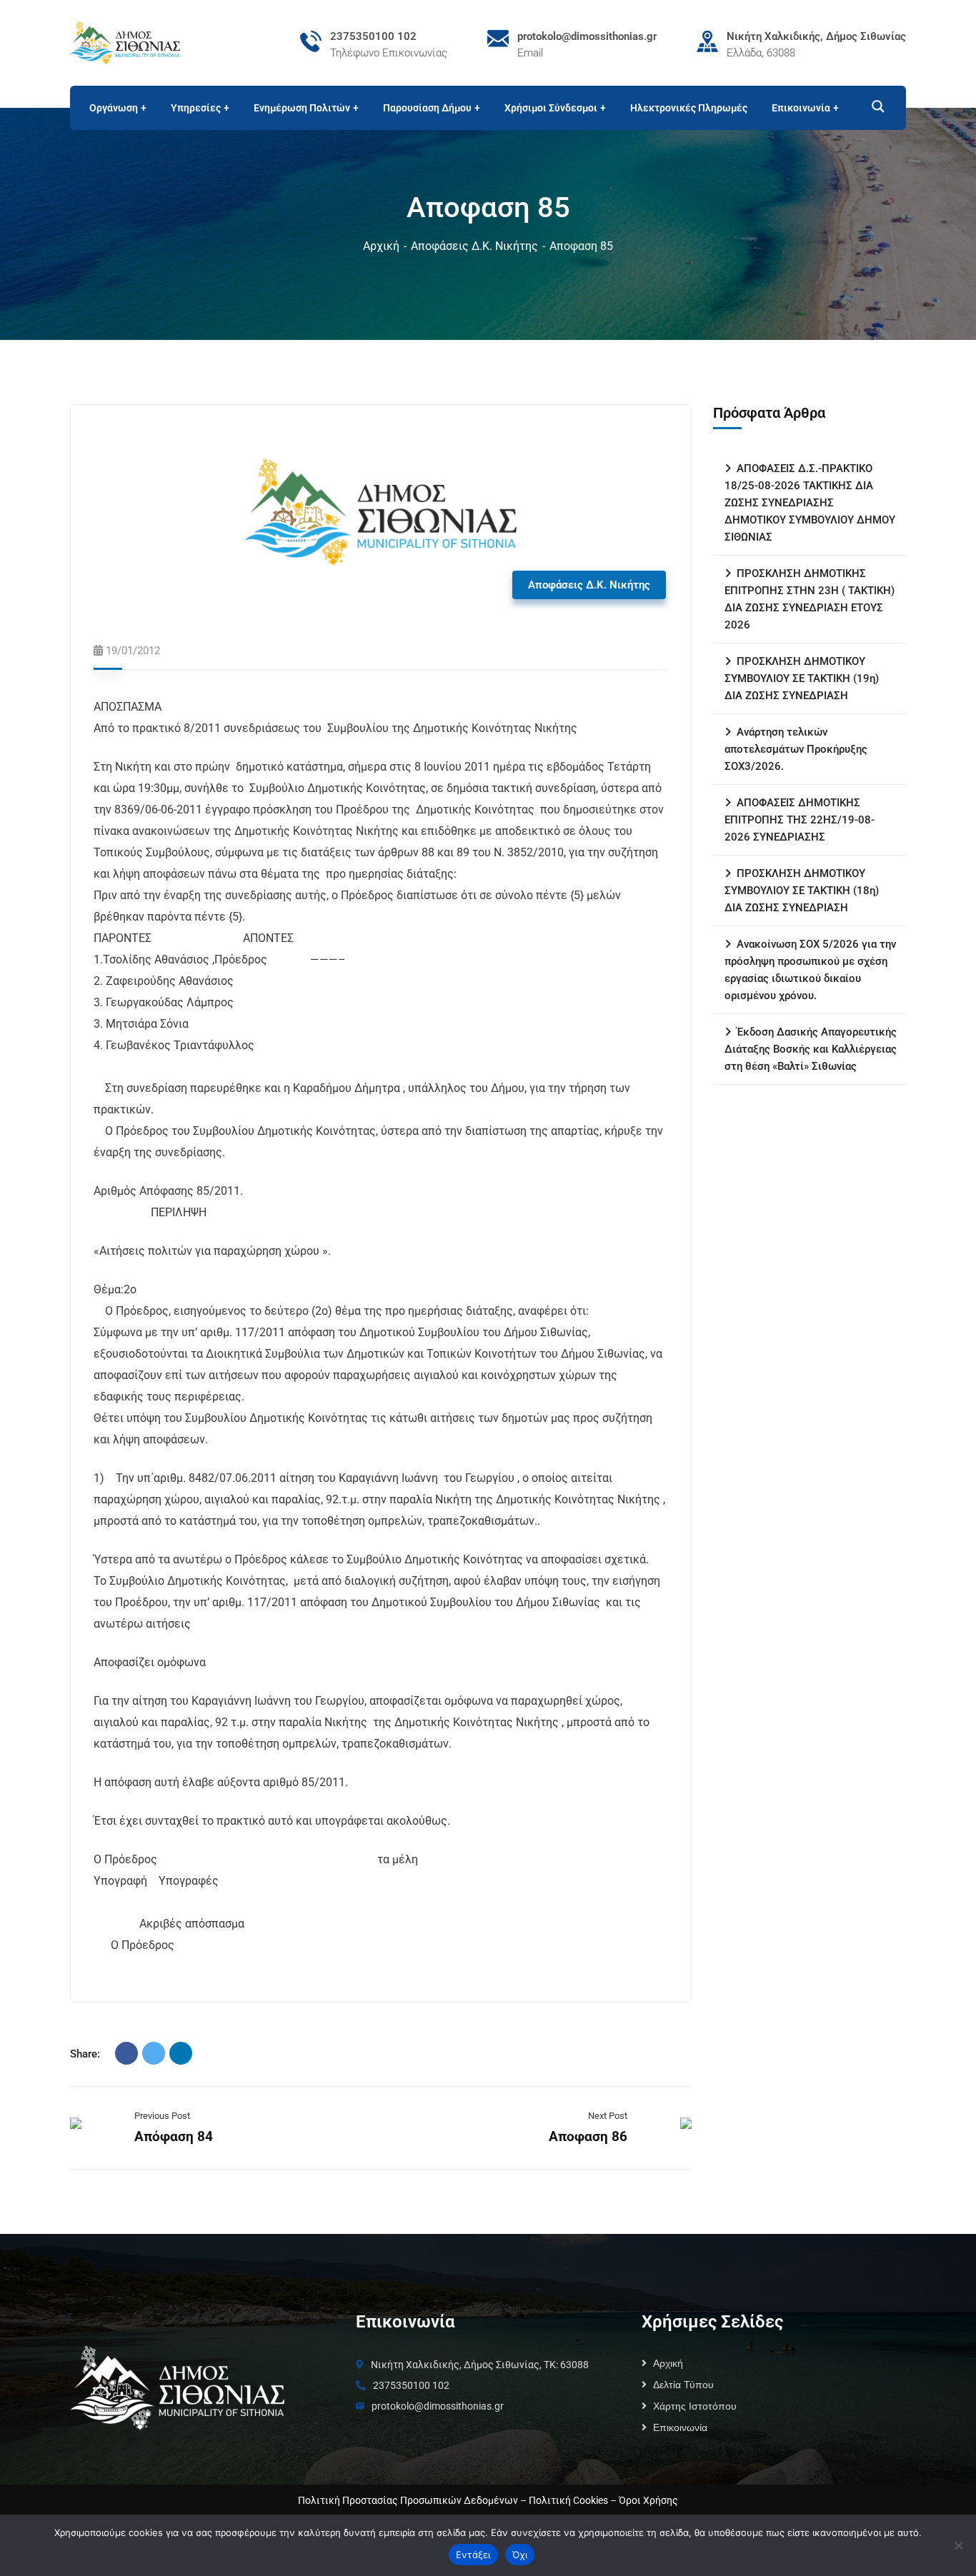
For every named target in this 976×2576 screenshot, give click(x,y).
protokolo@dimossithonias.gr (587, 36)
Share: (85, 2054)
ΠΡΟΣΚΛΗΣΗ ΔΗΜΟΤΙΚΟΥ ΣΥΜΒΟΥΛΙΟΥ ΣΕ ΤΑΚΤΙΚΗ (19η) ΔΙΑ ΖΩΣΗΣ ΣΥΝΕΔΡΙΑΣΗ (802, 678)
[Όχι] (958, 2545)
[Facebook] (126, 2053)
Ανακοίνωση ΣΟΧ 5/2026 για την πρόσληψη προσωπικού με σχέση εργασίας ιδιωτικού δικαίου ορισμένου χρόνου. (810, 970)
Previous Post (162, 2116)
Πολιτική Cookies (568, 2500)
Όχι (520, 2555)
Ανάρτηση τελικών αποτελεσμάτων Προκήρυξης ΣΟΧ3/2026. (796, 749)
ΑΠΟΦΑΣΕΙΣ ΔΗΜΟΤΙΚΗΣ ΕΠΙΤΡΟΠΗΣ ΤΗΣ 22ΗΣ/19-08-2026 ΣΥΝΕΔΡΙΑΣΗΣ (800, 820)
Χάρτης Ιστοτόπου (695, 2406)
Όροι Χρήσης (648, 2500)
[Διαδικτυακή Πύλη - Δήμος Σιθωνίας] (125, 42)
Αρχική (381, 246)
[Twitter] (154, 2053)
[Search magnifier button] (872, 106)
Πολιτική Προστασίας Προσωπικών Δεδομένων (408, 2500)
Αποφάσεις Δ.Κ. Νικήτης (474, 246)
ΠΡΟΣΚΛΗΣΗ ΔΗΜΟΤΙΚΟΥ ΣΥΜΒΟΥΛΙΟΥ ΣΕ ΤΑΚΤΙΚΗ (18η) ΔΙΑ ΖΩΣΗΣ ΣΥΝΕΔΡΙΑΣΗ (802, 891)
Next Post (608, 2116)
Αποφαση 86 (588, 2136)
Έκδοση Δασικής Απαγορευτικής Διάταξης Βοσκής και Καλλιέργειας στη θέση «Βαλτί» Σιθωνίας (811, 1049)
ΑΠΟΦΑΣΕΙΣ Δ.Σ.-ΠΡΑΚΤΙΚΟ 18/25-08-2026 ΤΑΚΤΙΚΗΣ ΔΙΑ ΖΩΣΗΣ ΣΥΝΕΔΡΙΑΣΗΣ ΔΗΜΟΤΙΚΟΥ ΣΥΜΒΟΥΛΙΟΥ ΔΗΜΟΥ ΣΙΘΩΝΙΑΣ (810, 503)
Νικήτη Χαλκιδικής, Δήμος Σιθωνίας (816, 36)
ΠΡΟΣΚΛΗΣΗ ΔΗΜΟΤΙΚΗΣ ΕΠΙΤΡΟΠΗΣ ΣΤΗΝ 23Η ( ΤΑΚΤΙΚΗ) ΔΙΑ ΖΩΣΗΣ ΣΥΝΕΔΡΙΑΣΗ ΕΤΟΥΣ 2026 (810, 599)
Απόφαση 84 (174, 2136)
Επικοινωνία (680, 2427)
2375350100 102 (373, 36)
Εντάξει (473, 2555)
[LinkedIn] (181, 2053)
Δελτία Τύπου (683, 2385)
